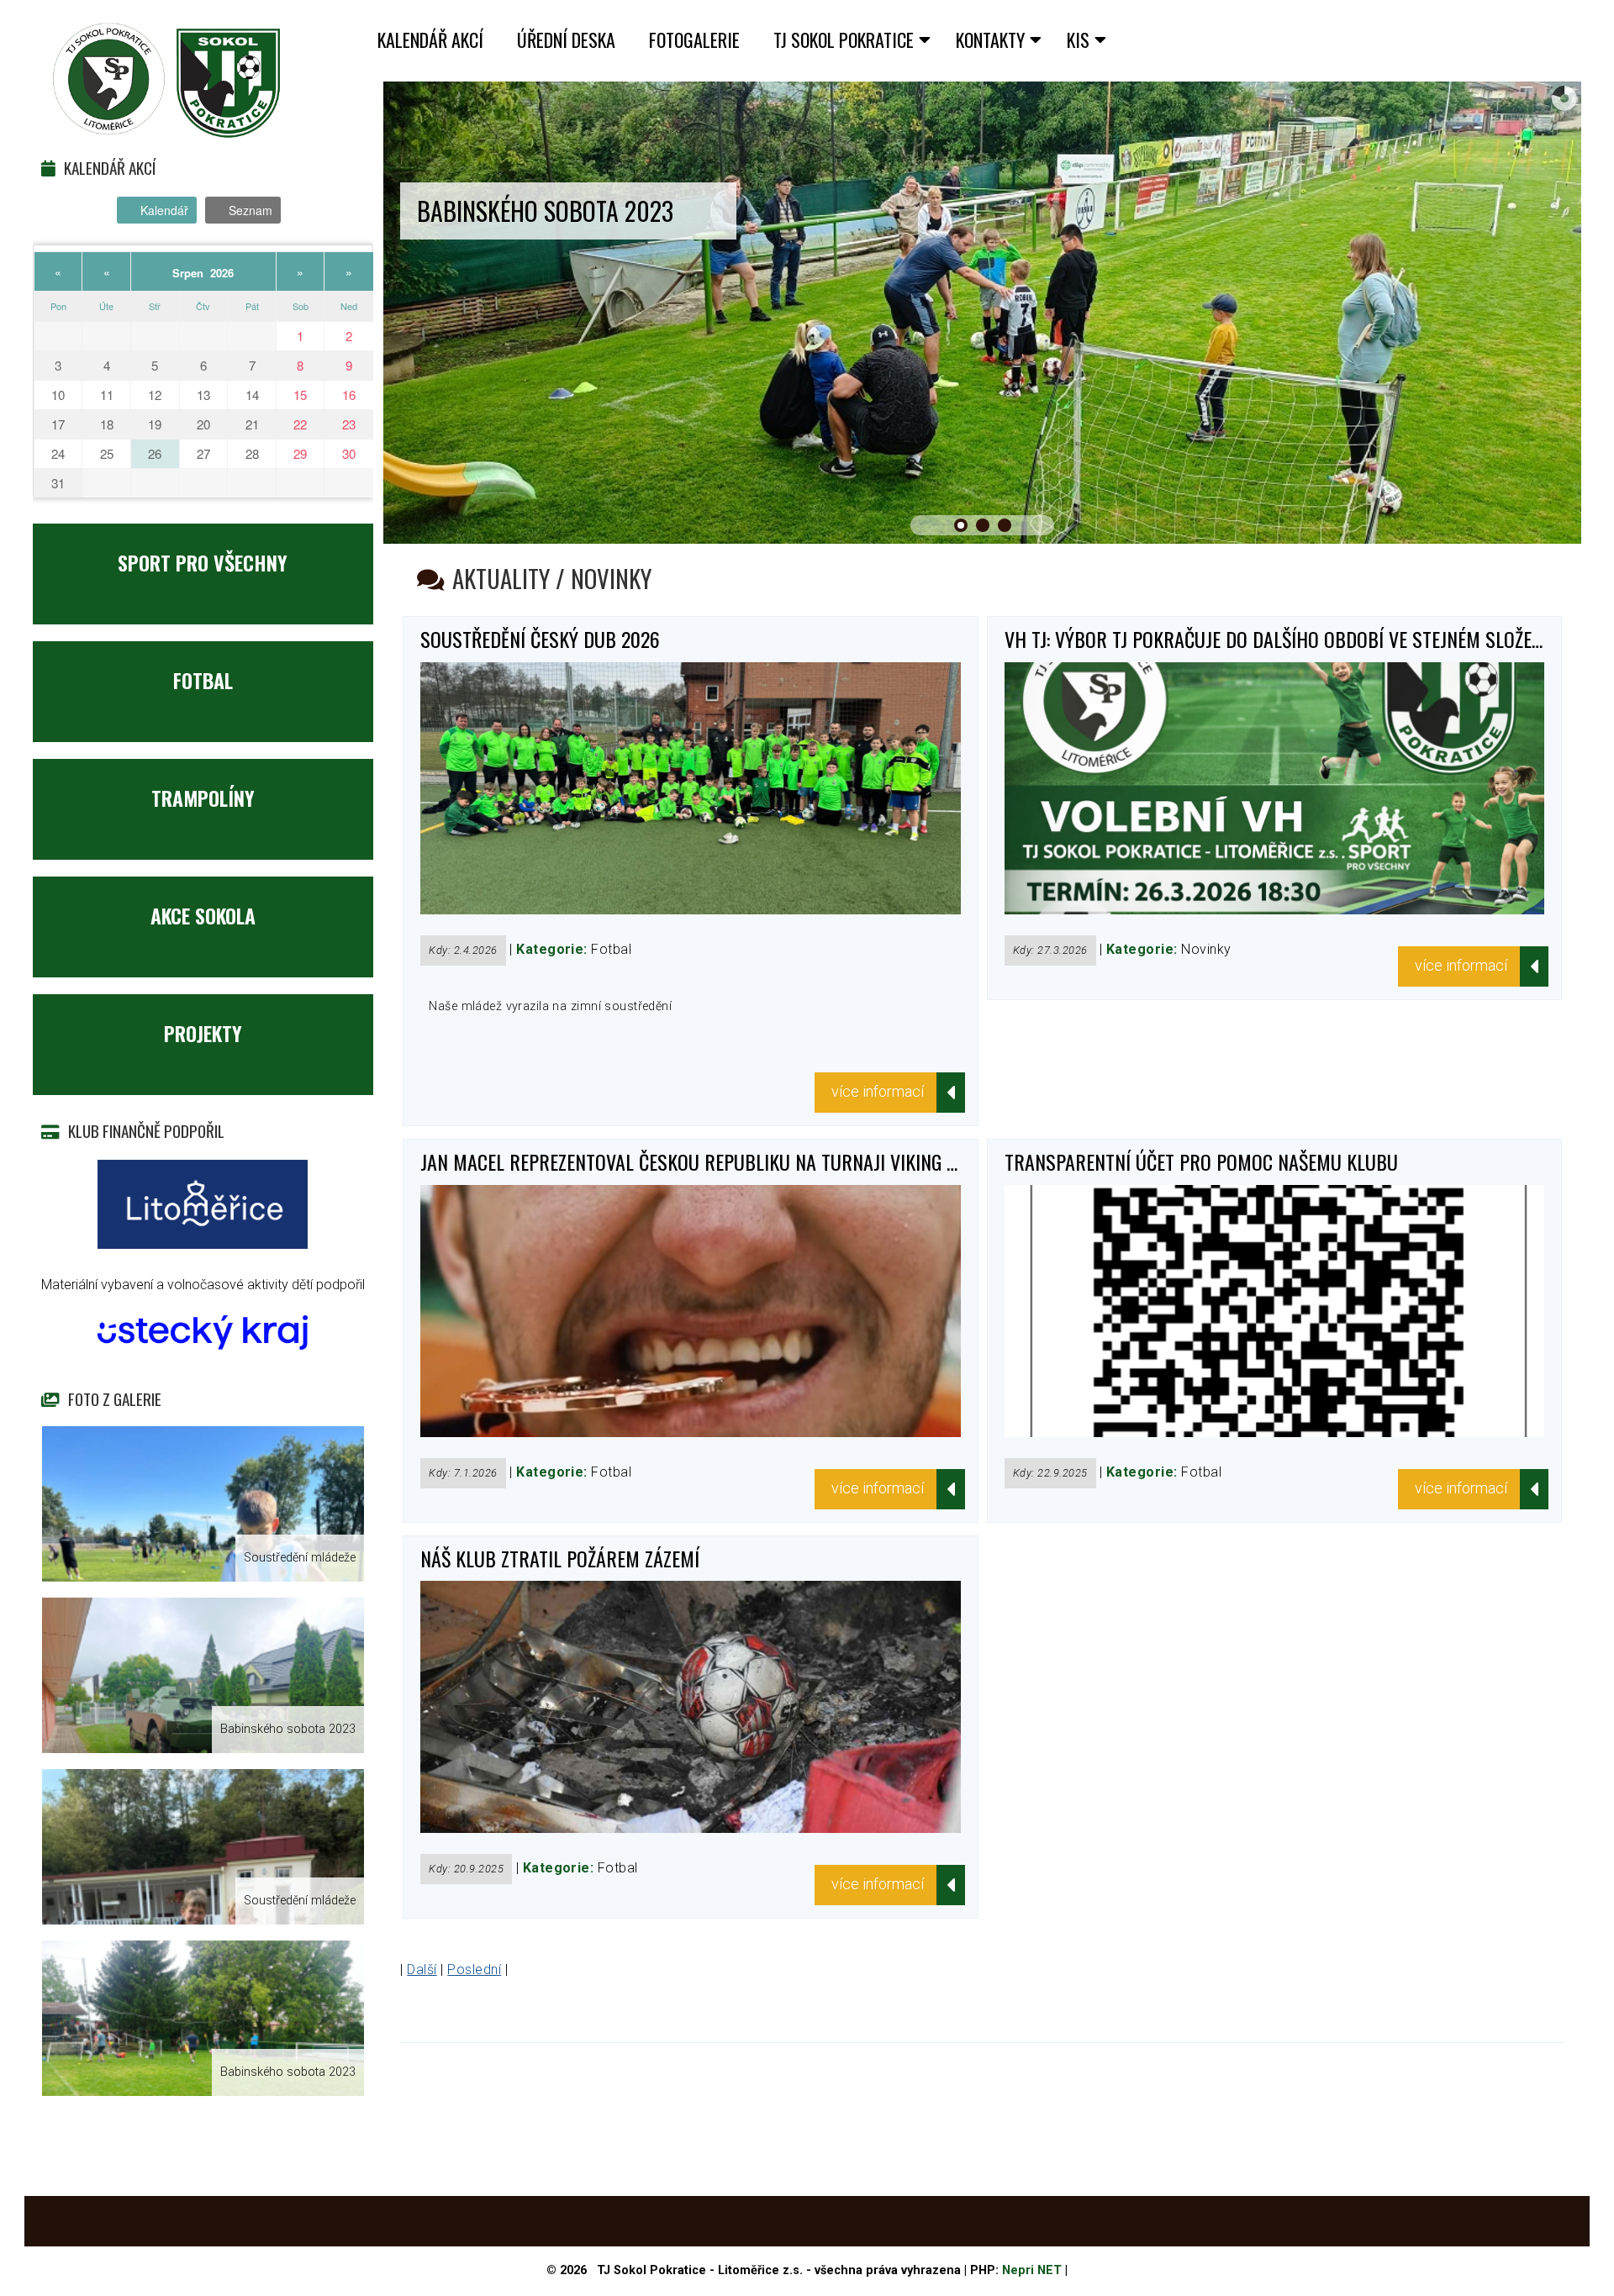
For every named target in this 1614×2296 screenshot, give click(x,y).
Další (422, 1970)
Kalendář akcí (430, 39)
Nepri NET (1032, 2270)
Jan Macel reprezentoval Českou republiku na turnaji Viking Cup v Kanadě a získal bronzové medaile (854, 1161)
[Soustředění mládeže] (203, 1504)
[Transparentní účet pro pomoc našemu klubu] (1274, 1432)
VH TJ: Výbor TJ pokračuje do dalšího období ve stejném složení (1276, 639)
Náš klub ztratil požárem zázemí (560, 1558)
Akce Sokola (203, 915)
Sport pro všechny (203, 562)
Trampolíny (203, 798)
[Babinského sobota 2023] (203, 1675)
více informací (878, 1091)
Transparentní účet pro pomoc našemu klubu (1201, 1161)
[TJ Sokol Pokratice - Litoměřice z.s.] (167, 81)
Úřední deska (566, 39)
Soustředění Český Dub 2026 (540, 639)
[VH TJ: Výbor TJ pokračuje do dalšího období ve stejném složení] (1274, 910)
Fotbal (203, 680)
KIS (1078, 39)
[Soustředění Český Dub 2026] (690, 910)
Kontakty (990, 39)
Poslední (474, 1970)
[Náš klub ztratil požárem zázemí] (690, 1828)
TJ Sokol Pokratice (844, 39)
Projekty (203, 1033)
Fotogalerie (694, 39)
